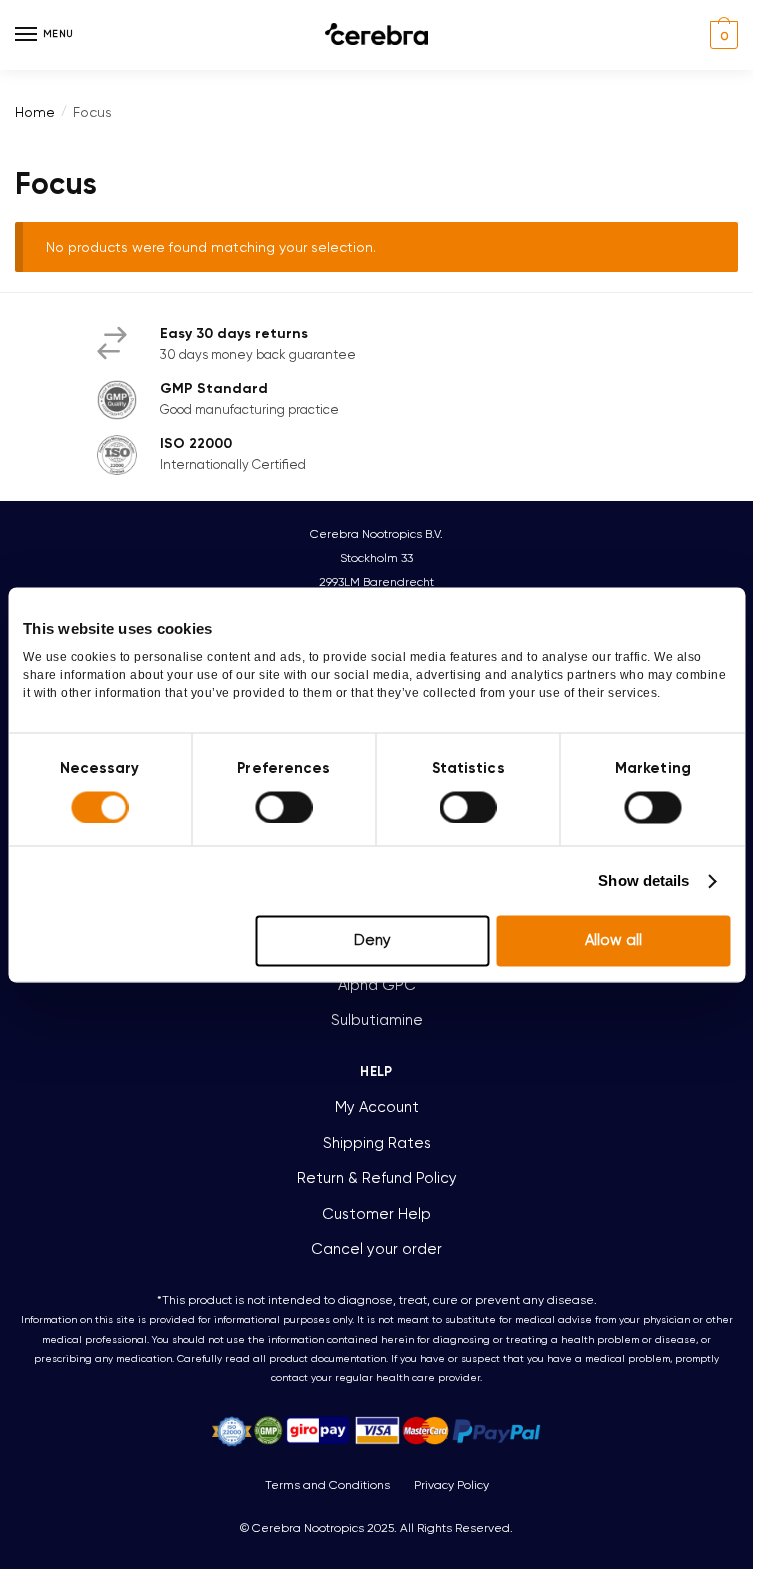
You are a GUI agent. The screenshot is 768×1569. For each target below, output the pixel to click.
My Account (377, 1107)
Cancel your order (376, 1249)
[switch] (283, 807)
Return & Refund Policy (377, 1178)
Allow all (613, 941)
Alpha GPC (377, 985)
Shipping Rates (377, 1143)
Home (35, 112)
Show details (643, 880)
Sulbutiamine (377, 1020)
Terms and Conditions (327, 1485)
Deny (372, 941)
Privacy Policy (451, 1485)
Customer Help (376, 1214)
